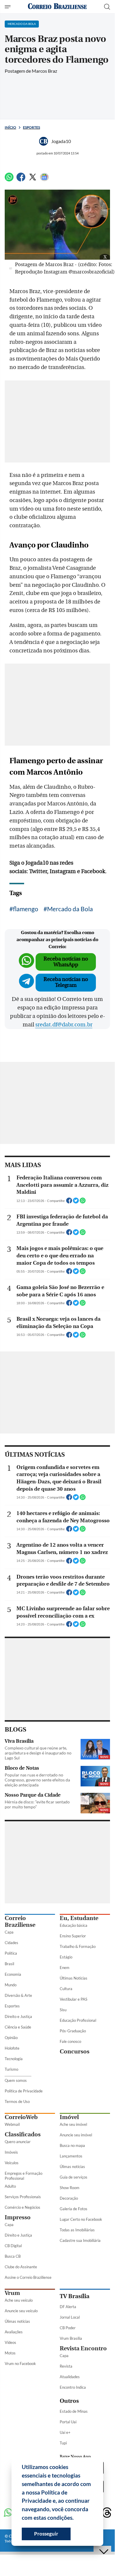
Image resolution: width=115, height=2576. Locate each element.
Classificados (23, 2134)
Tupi (63, 2443)
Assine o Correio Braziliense (28, 2277)
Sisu (63, 2010)
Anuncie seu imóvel (76, 2135)
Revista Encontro (83, 2348)
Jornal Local (70, 2317)
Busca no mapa (72, 2145)
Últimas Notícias (74, 1978)
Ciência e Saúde (18, 2027)
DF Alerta (68, 2307)
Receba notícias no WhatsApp (66, 962)
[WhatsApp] (9, 180)
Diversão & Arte (18, 1995)
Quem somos (16, 2080)
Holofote (12, 2048)
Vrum (12, 2293)
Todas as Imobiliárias (77, 2230)
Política (11, 1953)
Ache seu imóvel (73, 2124)
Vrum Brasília (71, 2338)
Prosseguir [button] (46, 2534)
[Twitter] (33, 180)
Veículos (12, 2163)
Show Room (70, 2188)
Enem (65, 1968)
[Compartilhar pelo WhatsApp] (83, 1202)
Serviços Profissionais (23, 2197)
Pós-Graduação (73, 2031)
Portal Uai (68, 2422)
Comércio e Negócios (22, 2207)
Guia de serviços (74, 2177)
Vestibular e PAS (74, 1999)
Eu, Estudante (79, 1918)
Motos (10, 2353)
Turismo (11, 2069)
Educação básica (74, 1925)
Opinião (11, 2038)
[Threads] (107, 2513)
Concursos (75, 2052)
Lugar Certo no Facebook (81, 2219)
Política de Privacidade (24, 2091)
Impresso (18, 2217)
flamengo (26, 909)
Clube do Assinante (21, 2267)
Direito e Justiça (18, 2016)
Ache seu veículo (19, 2300)
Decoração (69, 2198)
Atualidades (70, 2377)
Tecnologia (14, 2059)
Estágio (66, 1957)
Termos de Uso (17, 2101)
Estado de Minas (74, 2411)
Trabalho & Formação (78, 1946)
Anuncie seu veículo (21, 2311)
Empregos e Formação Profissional (24, 2176)
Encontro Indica (73, 2387)
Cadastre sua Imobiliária (80, 2240)
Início (10, 127)
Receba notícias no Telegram (66, 982)
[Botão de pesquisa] (107, 7)
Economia (13, 1974)
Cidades (11, 1943)
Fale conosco (70, 2041)
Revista (66, 2366)
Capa (9, 1932)
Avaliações (14, 2332)
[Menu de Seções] (8, 7)
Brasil (9, 1964)
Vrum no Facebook (20, 2364)
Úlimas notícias (72, 2167)
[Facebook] (21, 180)
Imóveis (11, 2152)
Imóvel (69, 2117)
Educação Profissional (78, 2020)
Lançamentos (71, 2156)
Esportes (31, 127)
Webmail (12, 2124)
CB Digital (13, 2246)
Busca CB (13, 2256)
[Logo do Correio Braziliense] (57, 7)
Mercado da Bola (70, 909)
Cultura (66, 1989)
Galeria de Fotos (74, 2209)
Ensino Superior (73, 1936)
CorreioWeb (21, 2117)
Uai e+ (65, 2432)
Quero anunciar (18, 2142)
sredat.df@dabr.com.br (64, 1025)
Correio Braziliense (20, 1922)
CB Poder (68, 2328)
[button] (76, 2519)
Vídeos (10, 2342)
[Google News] (44, 180)
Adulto (10, 2186)
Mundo (11, 1985)
